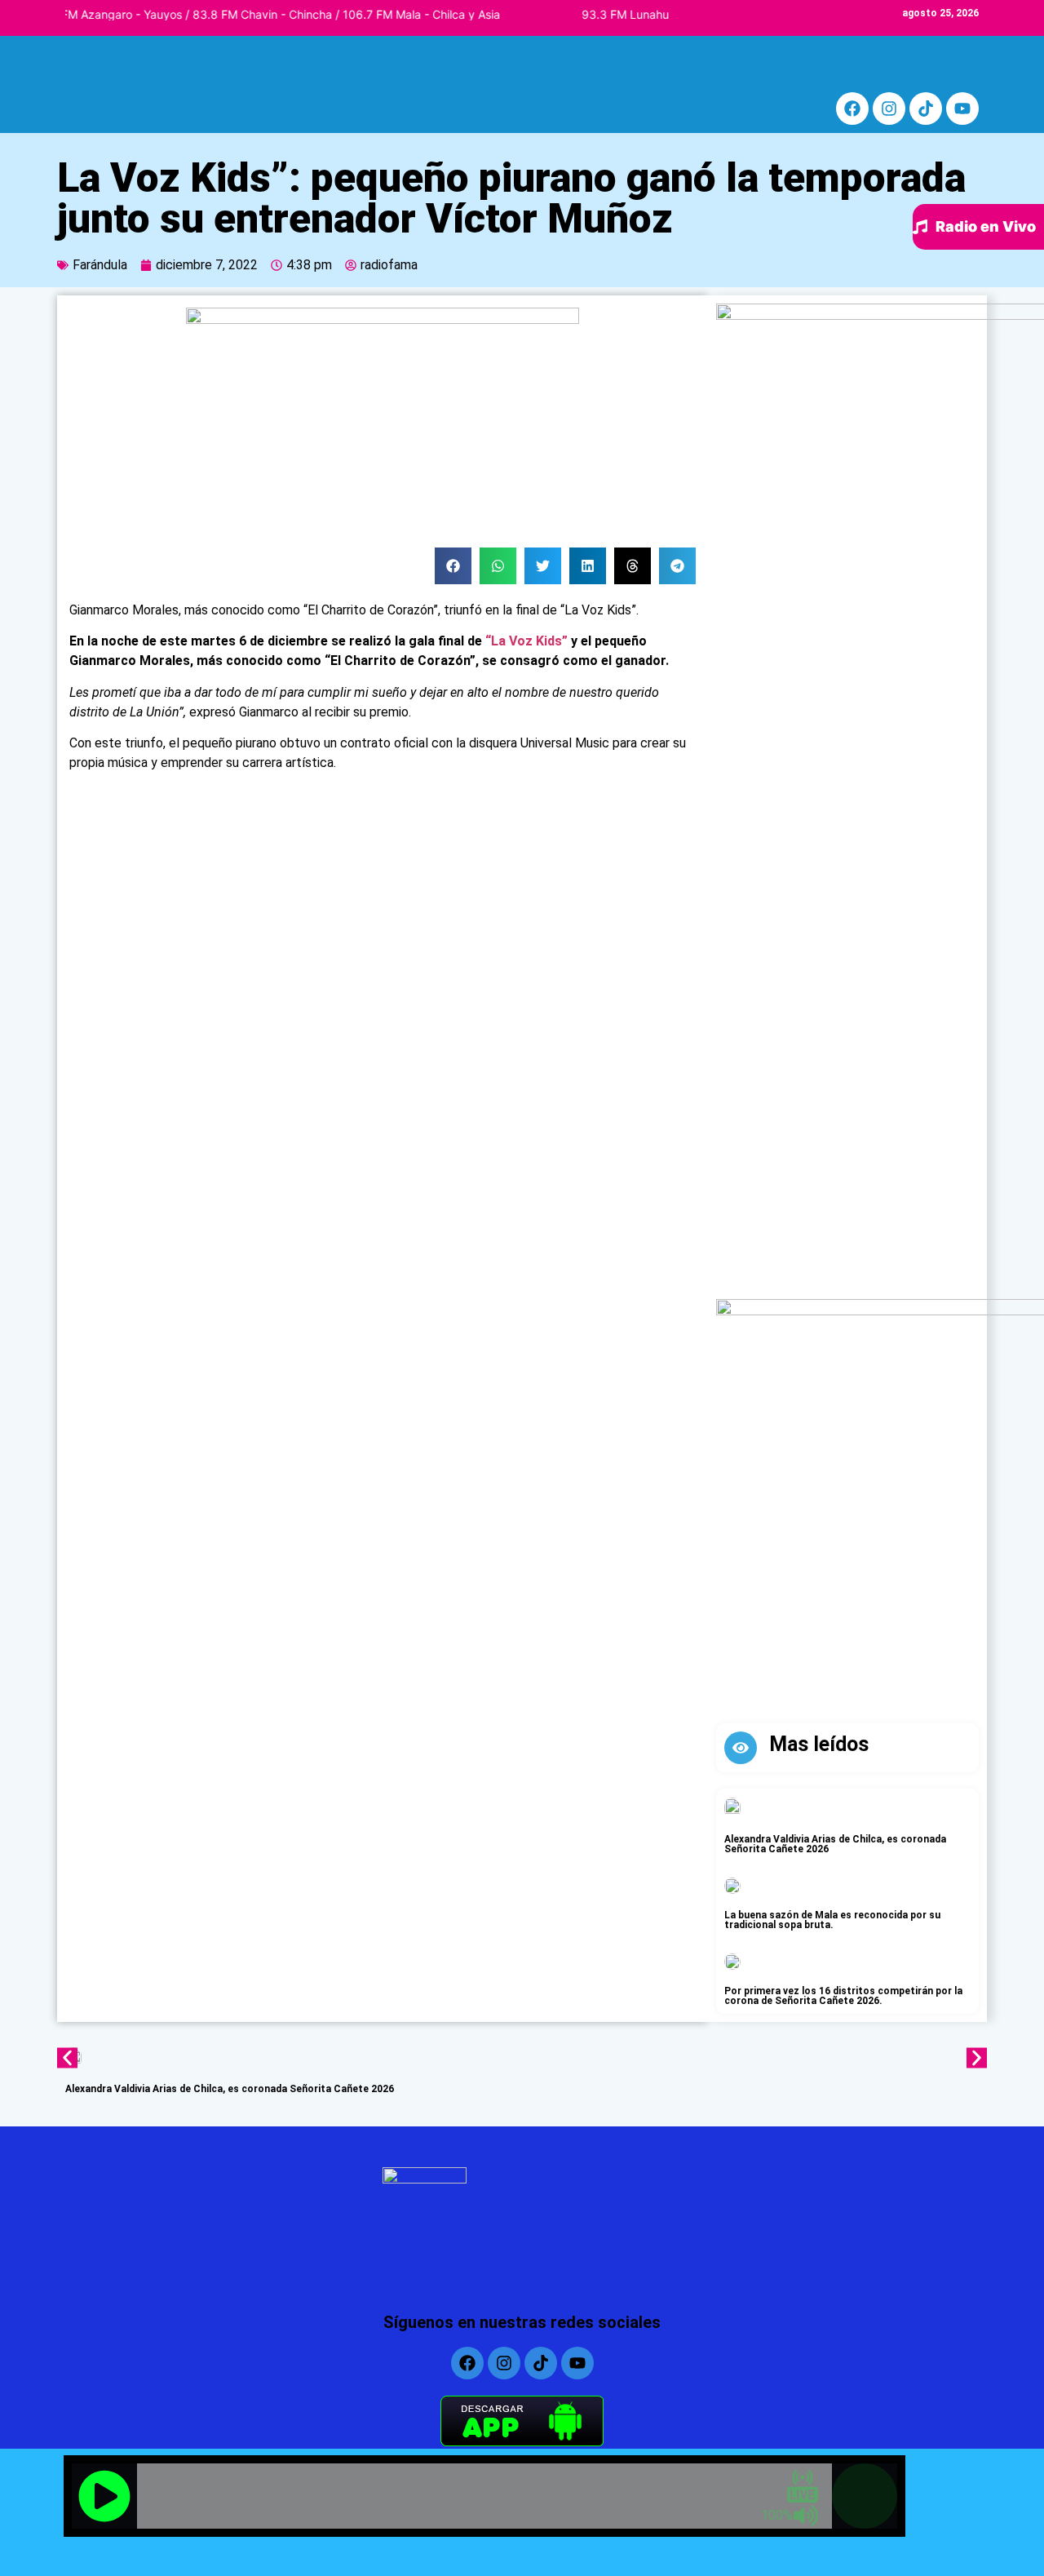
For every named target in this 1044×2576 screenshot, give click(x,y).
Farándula (100, 265)
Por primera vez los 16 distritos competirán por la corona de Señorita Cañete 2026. (843, 1996)
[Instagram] (889, 109)
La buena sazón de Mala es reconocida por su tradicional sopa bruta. (832, 1920)
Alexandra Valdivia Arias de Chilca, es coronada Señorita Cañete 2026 (835, 1844)
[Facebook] (852, 109)
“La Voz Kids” (526, 641)
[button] (453, 566)
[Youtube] (962, 109)
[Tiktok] (926, 109)
